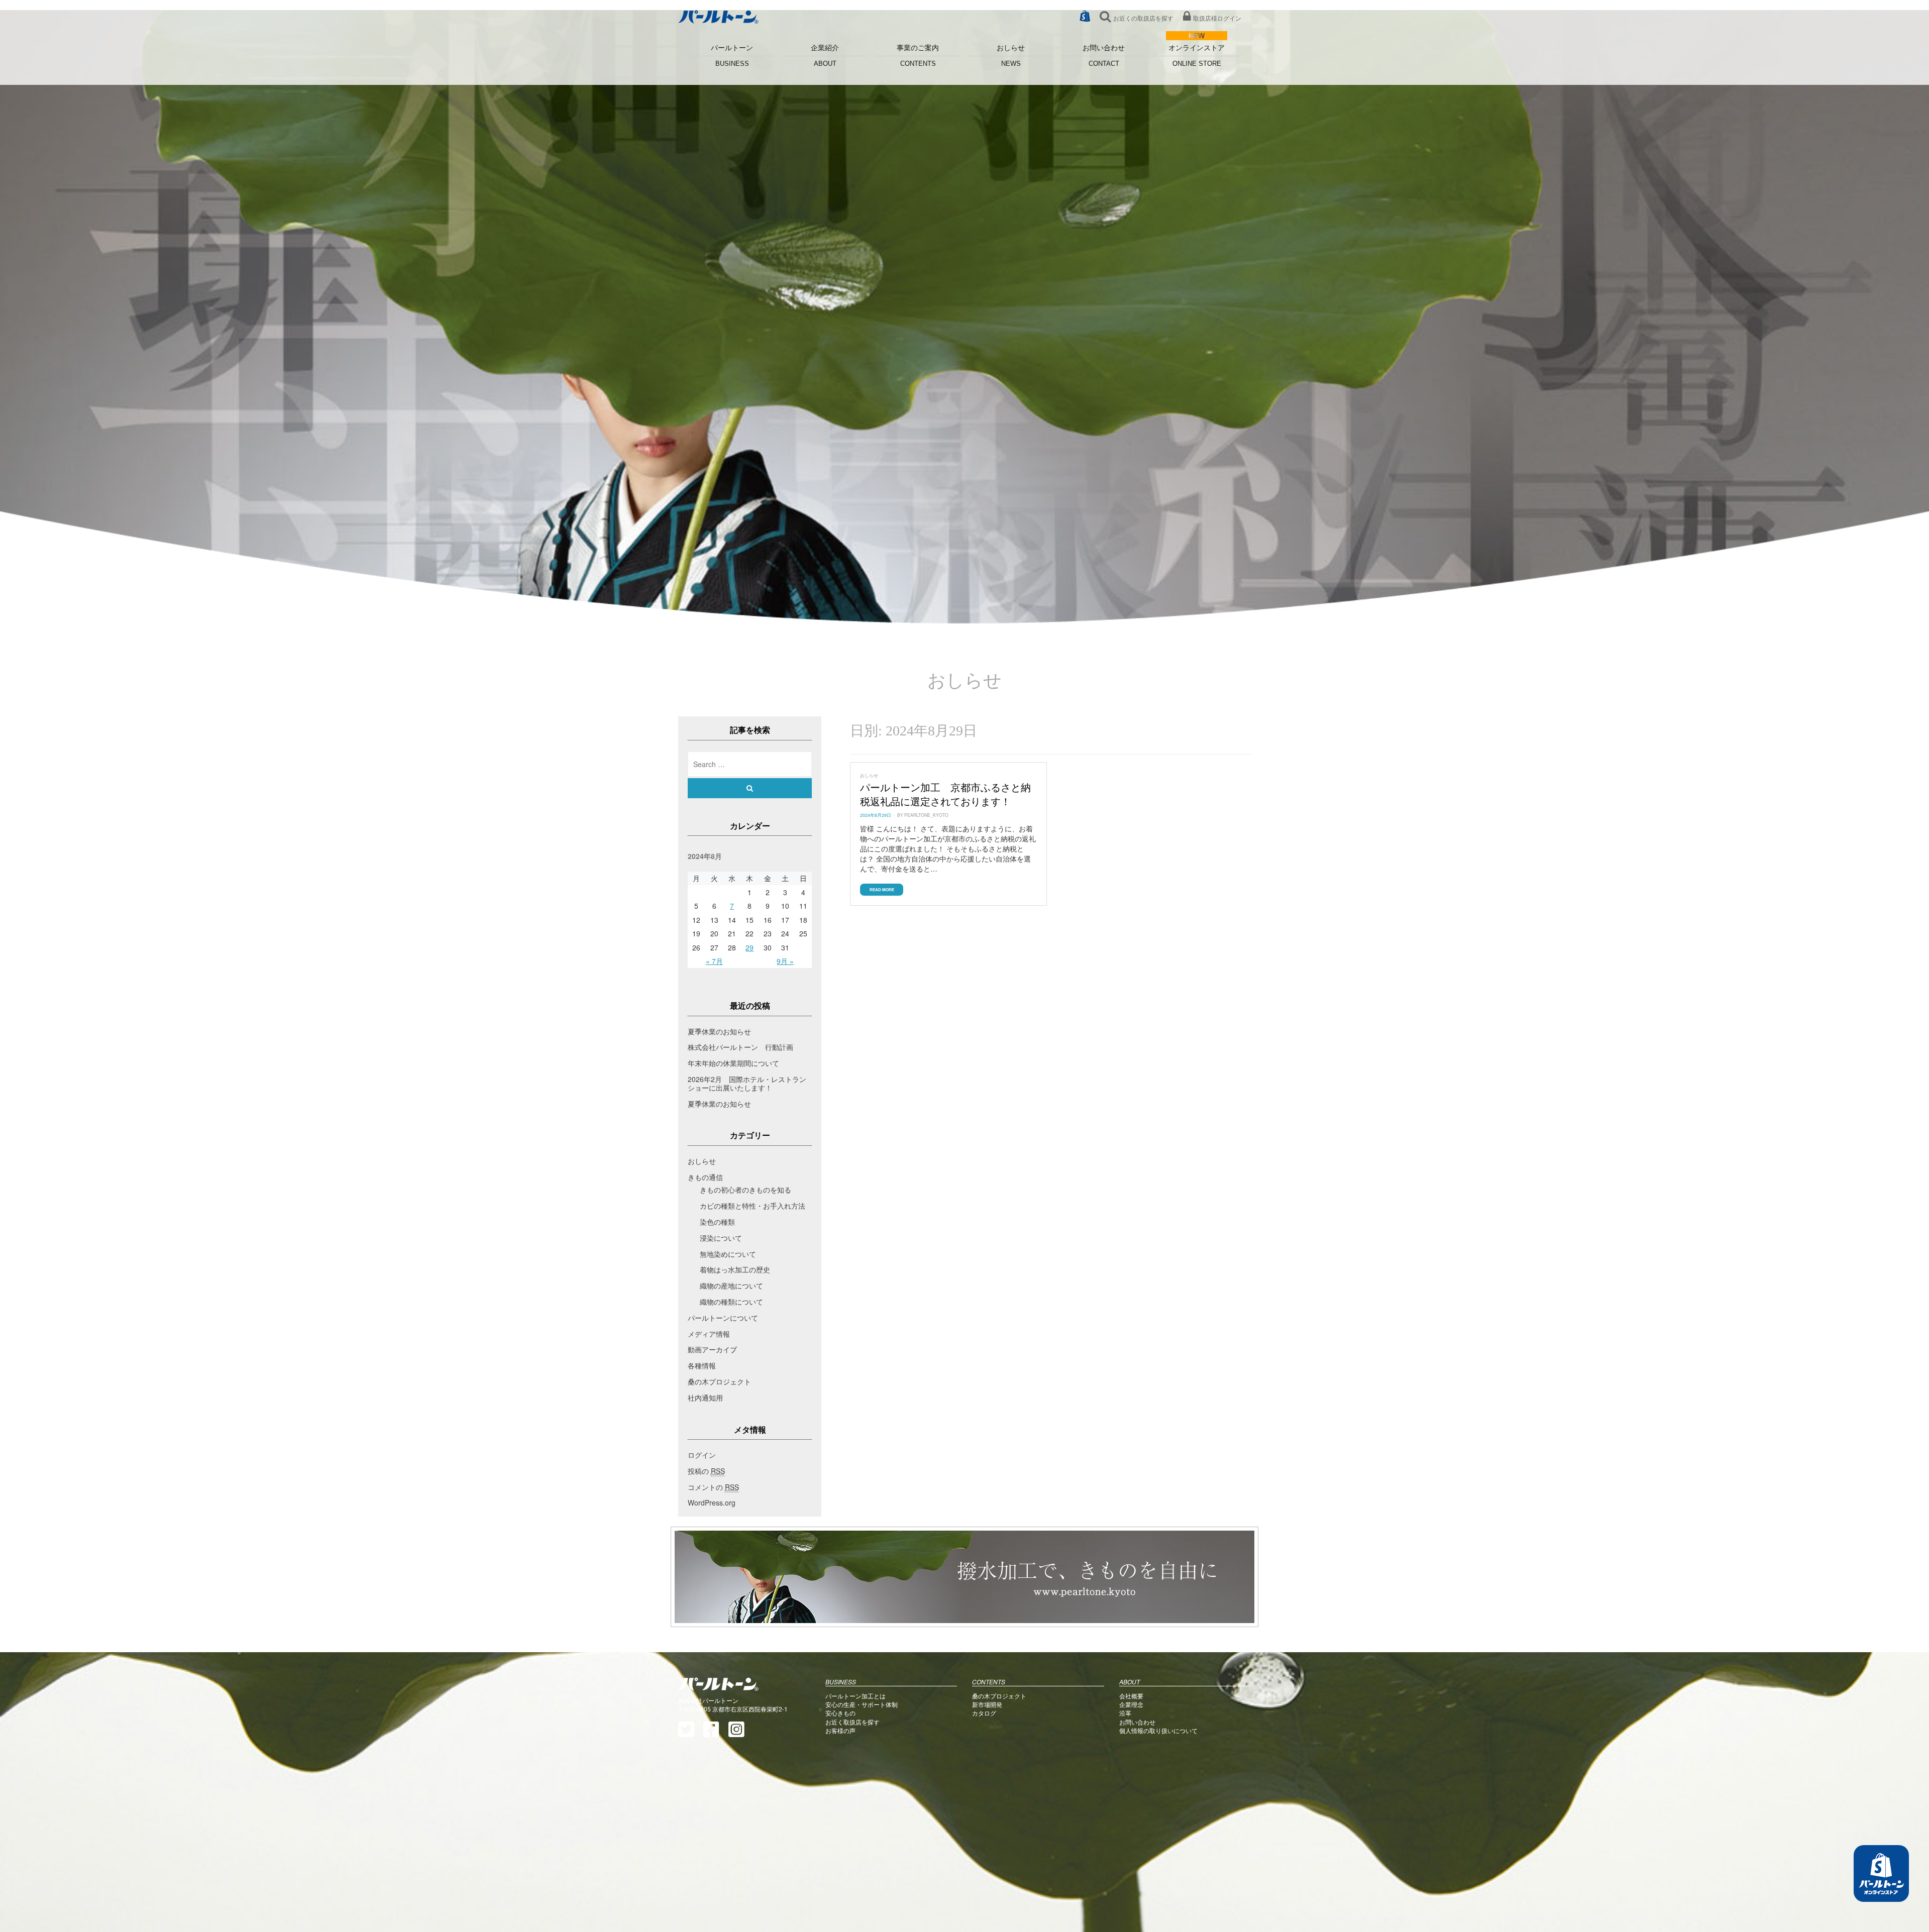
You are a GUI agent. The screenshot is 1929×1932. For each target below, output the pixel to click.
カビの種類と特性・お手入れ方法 (753, 1206)
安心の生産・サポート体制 (862, 1704)
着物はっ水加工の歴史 (735, 1269)
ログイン (702, 1455)
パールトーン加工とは (855, 1696)
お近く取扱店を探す (852, 1722)
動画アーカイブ (712, 1349)
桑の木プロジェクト (719, 1381)
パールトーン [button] (732, 56)
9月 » (785, 961)
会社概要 (1131, 1696)
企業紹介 (825, 56)
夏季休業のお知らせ (719, 1031)
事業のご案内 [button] (918, 56)
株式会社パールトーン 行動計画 (740, 1047)
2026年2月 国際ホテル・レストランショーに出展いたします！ (747, 1083)
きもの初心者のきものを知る (745, 1190)
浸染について (721, 1238)
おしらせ (1011, 56)
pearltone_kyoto (926, 815)
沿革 (1125, 1713)
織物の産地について (731, 1285)
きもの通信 (705, 1177)
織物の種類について (731, 1302)
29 (749, 947)
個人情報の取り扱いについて (1158, 1730)
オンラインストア (1197, 56)
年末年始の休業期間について (733, 1063)
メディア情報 (709, 1334)
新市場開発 (987, 1704)
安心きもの (840, 1713)
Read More (882, 889)
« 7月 (714, 961)
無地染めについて (728, 1254)
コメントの (713, 1487)
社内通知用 (705, 1398)
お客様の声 (840, 1730)
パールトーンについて (723, 1318)
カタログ (984, 1713)
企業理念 (1131, 1704)
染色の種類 (717, 1222)
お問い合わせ (1104, 56)
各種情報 (702, 1365)
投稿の (706, 1471)
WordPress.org (712, 1502)
